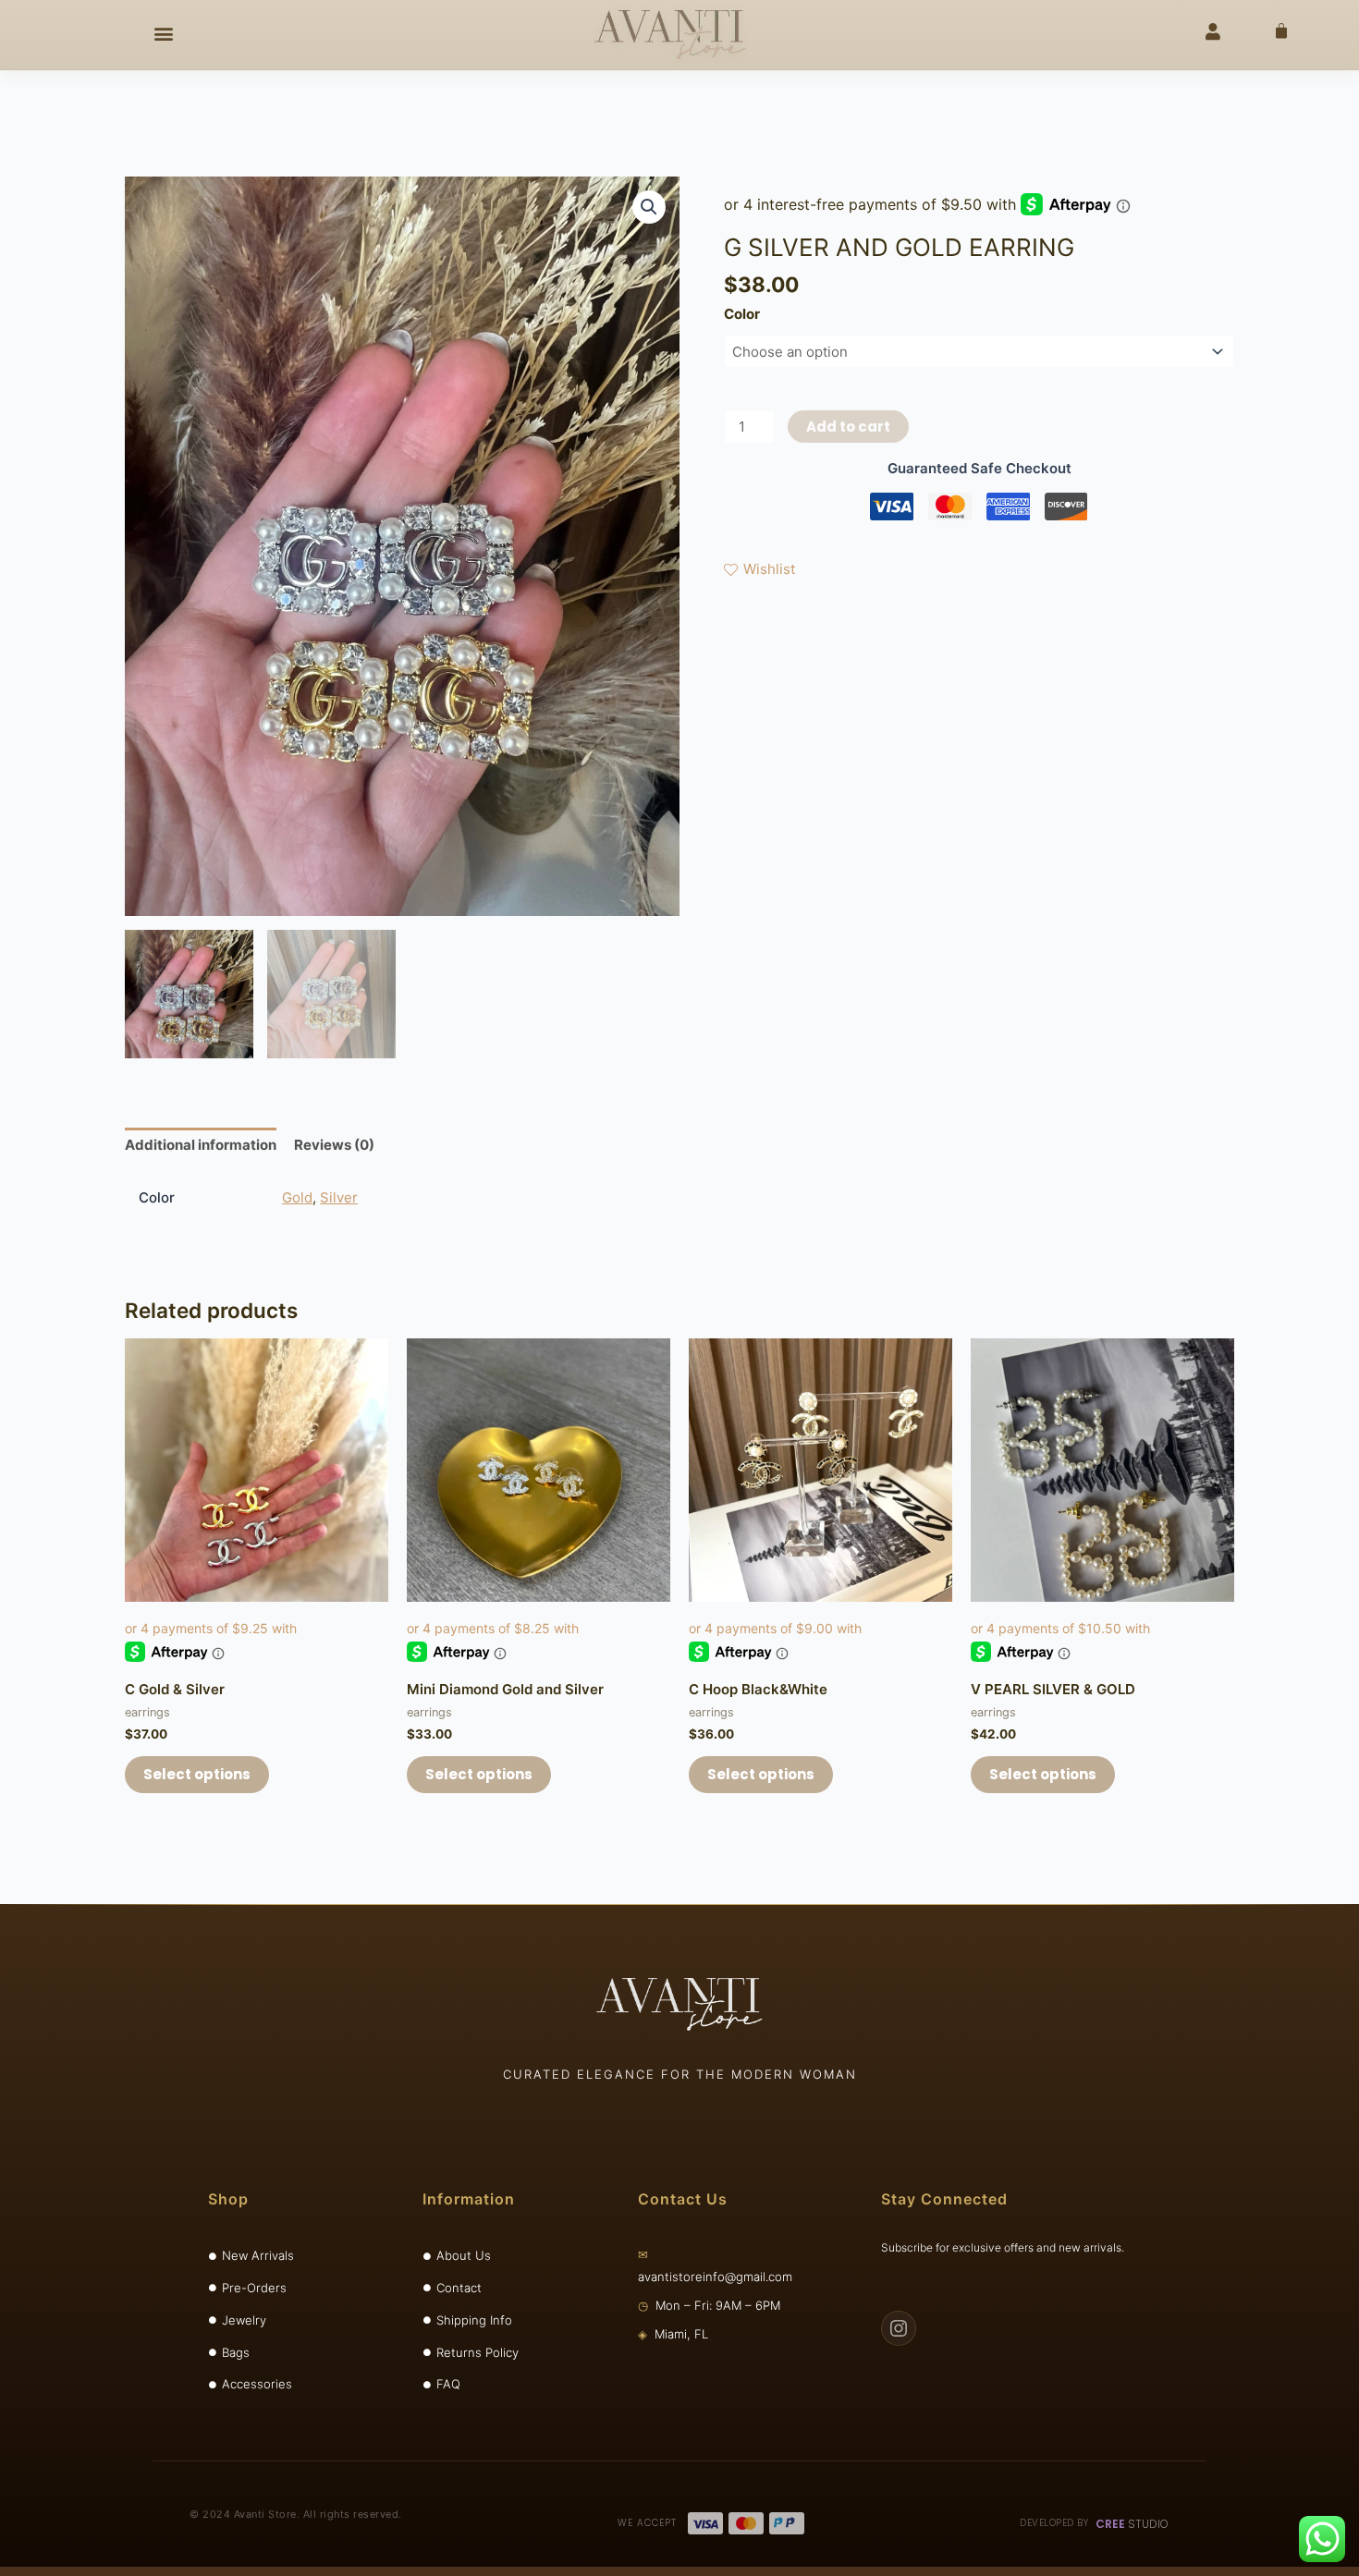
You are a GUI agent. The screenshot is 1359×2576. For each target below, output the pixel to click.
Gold (297, 1197)
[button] (164, 33)
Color (742, 314)
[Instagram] (899, 2328)
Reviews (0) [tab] (334, 1145)
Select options (197, 1774)
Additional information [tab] (201, 1145)
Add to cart (848, 427)
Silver (339, 1197)
